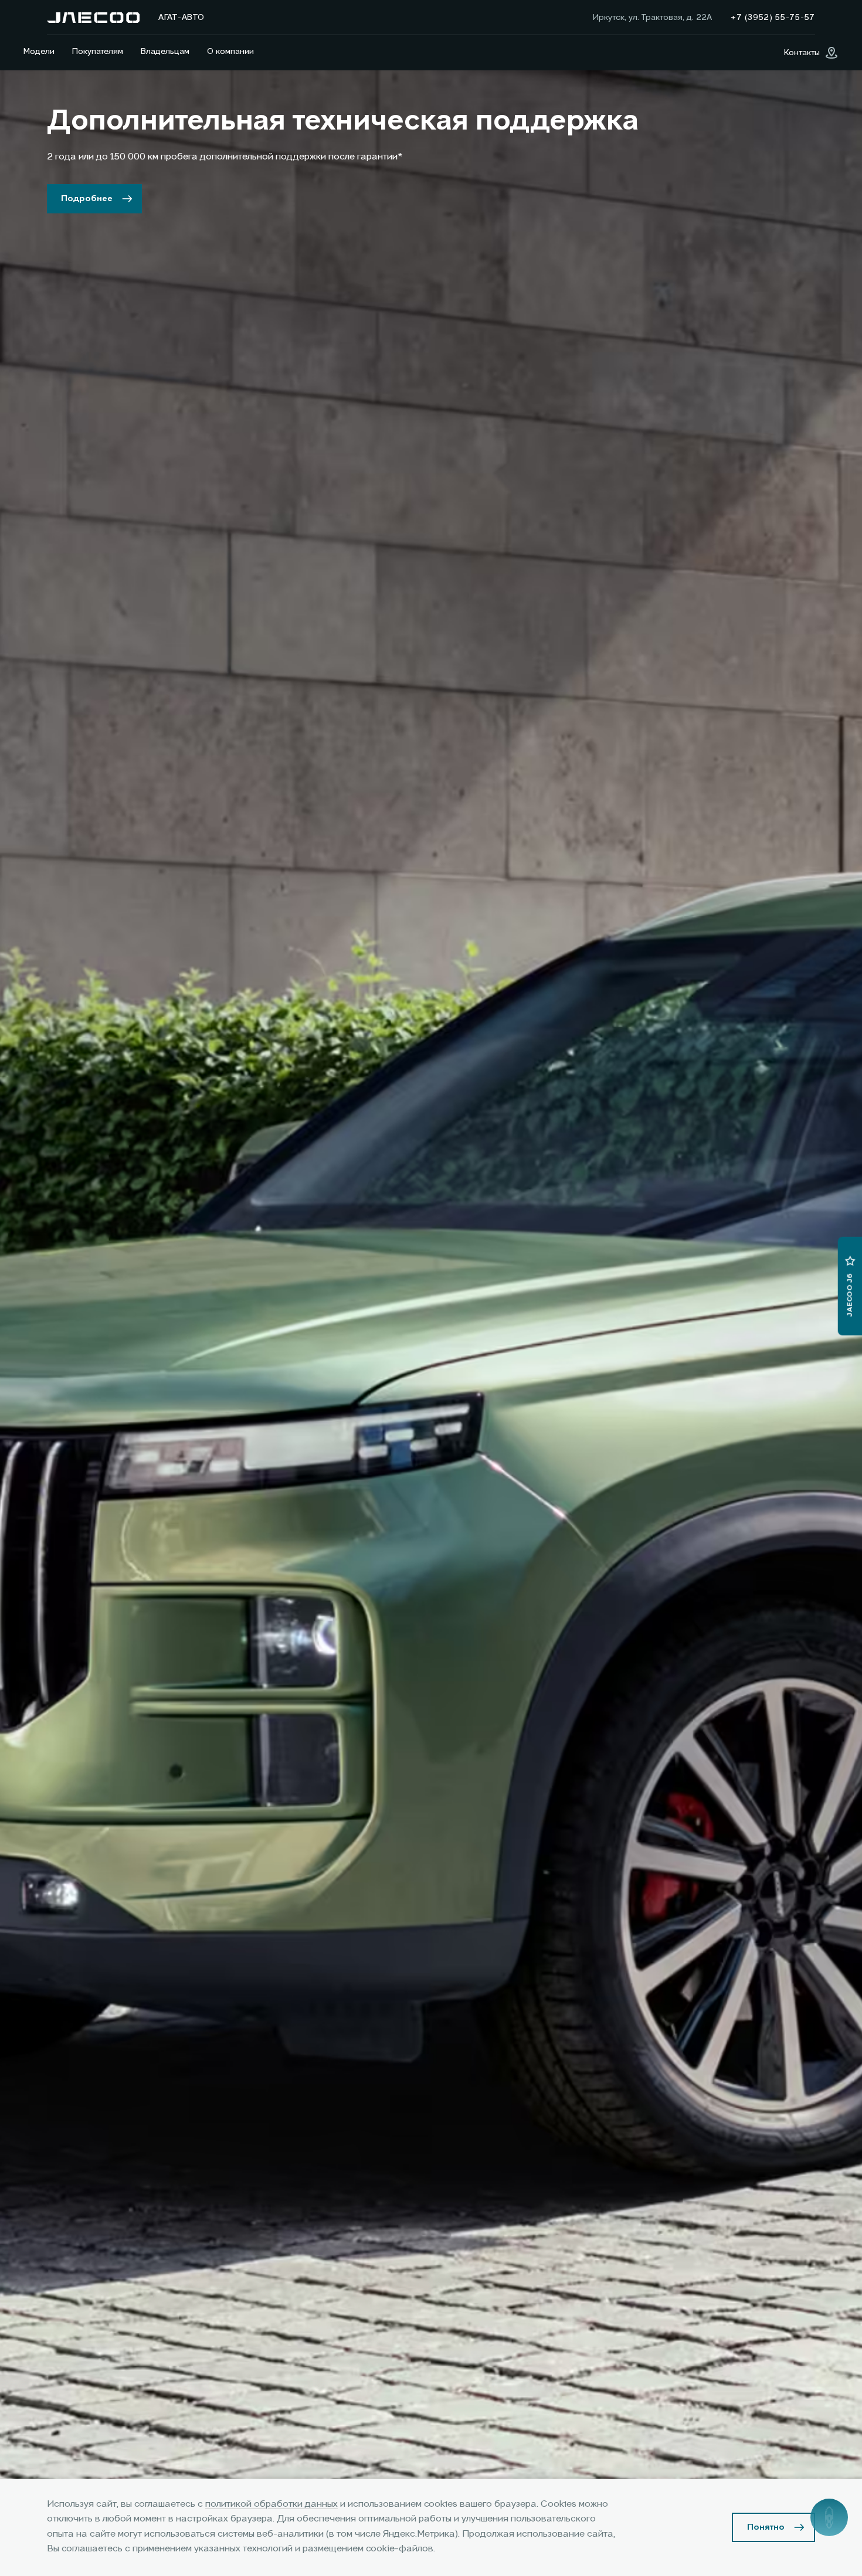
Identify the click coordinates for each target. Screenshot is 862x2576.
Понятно (766, 2527)
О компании (230, 52)
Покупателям (98, 52)
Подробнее (87, 199)
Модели (39, 52)
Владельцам (165, 52)
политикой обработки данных (272, 2504)
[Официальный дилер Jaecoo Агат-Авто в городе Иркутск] (93, 18)
